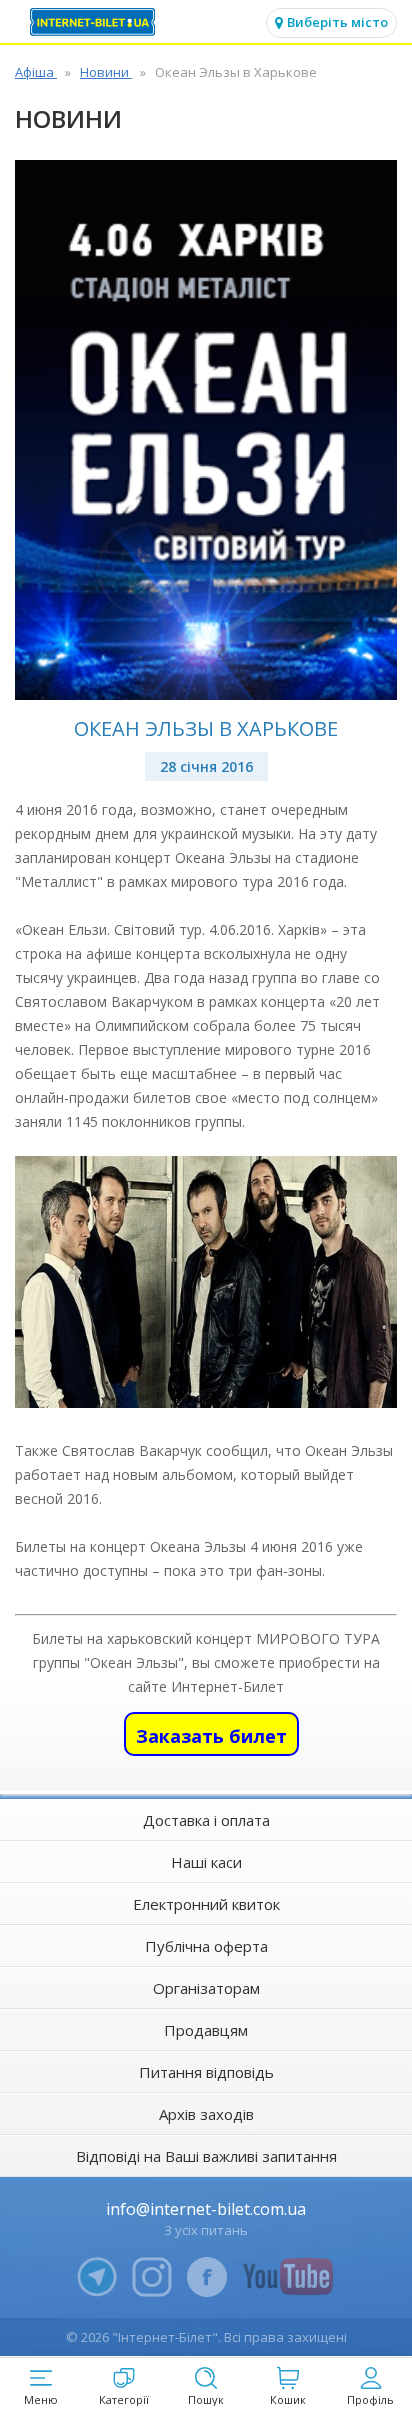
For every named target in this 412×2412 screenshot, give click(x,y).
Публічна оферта (206, 1946)
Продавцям (206, 2030)
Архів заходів (206, 2114)
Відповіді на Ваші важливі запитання (206, 2156)
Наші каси (206, 1862)
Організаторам (206, 1988)
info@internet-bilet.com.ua (206, 2209)
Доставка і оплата (206, 1820)
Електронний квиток (206, 1904)
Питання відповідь (206, 2072)
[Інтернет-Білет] (95, 22)
